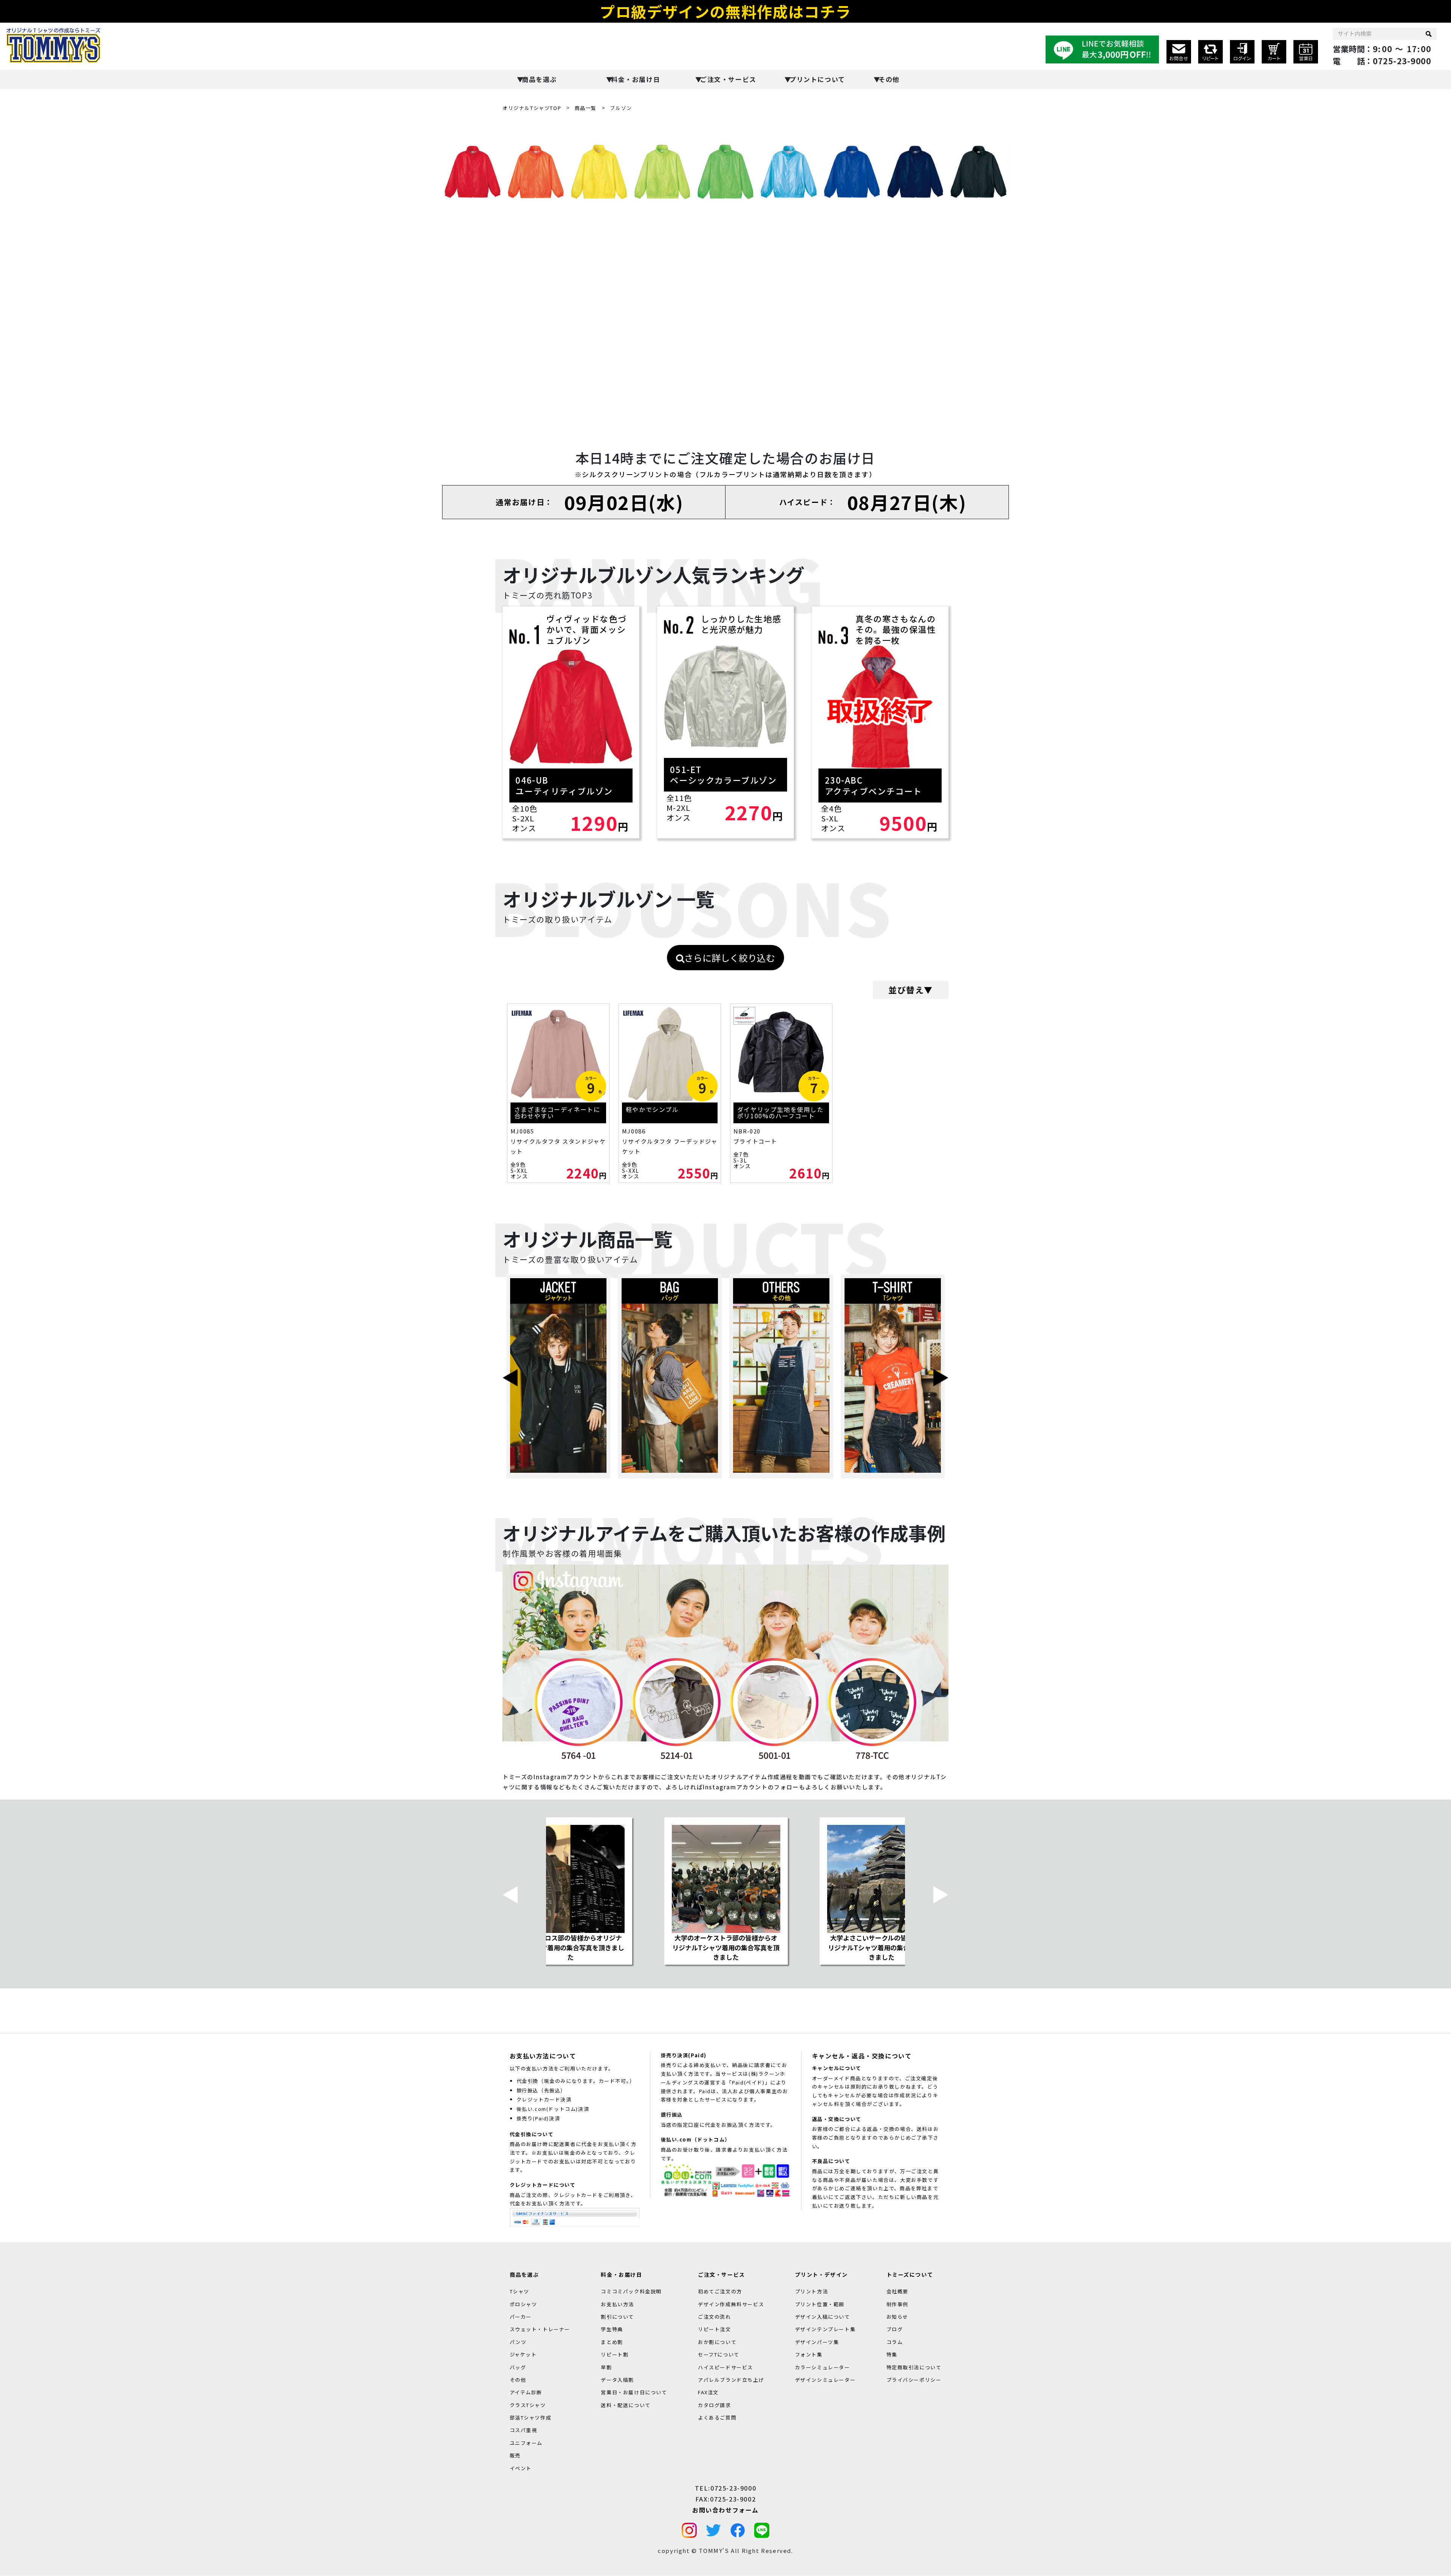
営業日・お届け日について (634, 2393)
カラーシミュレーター (823, 2367)
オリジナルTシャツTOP (532, 108)
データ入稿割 (617, 2380)
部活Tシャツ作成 (531, 2418)
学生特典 (612, 2329)
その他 (889, 79)
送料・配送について (626, 2405)
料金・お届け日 (636, 79)
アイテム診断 (526, 2393)
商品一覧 (586, 108)
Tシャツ (520, 2292)
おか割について (717, 2342)
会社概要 (897, 2292)
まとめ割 (612, 2342)
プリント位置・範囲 (820, 2304)
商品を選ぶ (539, 79)
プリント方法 (812, 2292)
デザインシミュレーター (825, 2380)
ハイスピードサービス (725, 2367)
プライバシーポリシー (914, 2380)
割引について (617, 2317)
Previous (510, 1376)
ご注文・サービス (728, 79)
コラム (895, 2342)
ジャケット (523, 2354)
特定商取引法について (914, 2367)
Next (941, 1376)
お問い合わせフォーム (725, 2510)
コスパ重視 (524, 2430)
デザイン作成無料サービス (731, 2304)
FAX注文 (708, 2393)
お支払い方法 (617, 2304)
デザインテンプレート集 (825, 2329)
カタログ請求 (715, 2405)
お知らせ (897, 2317)
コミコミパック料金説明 (631, 2292)
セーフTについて (719, 2354)
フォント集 (809, 2354)
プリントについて (817, 79)
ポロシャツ (524, 2304)
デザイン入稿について (823, 2317)
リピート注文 (715, 2329)
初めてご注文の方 (720, 2292)
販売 (515, 2456)
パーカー (521, 2317)
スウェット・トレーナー (540, 2329)
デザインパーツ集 (817, 2342)
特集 (892, 2354)
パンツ (518, 2342)
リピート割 (615, 2354)
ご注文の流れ (715, 2317)
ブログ (895, 2329)
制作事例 (897, 2304)
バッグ (518, 2367)
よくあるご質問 (717, 2418)
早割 (606, 2367)
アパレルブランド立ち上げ (731, 2380)
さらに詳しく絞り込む (730, 958)
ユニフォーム (526, 2443)
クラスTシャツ (528, 2405)
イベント (521, 2468)
